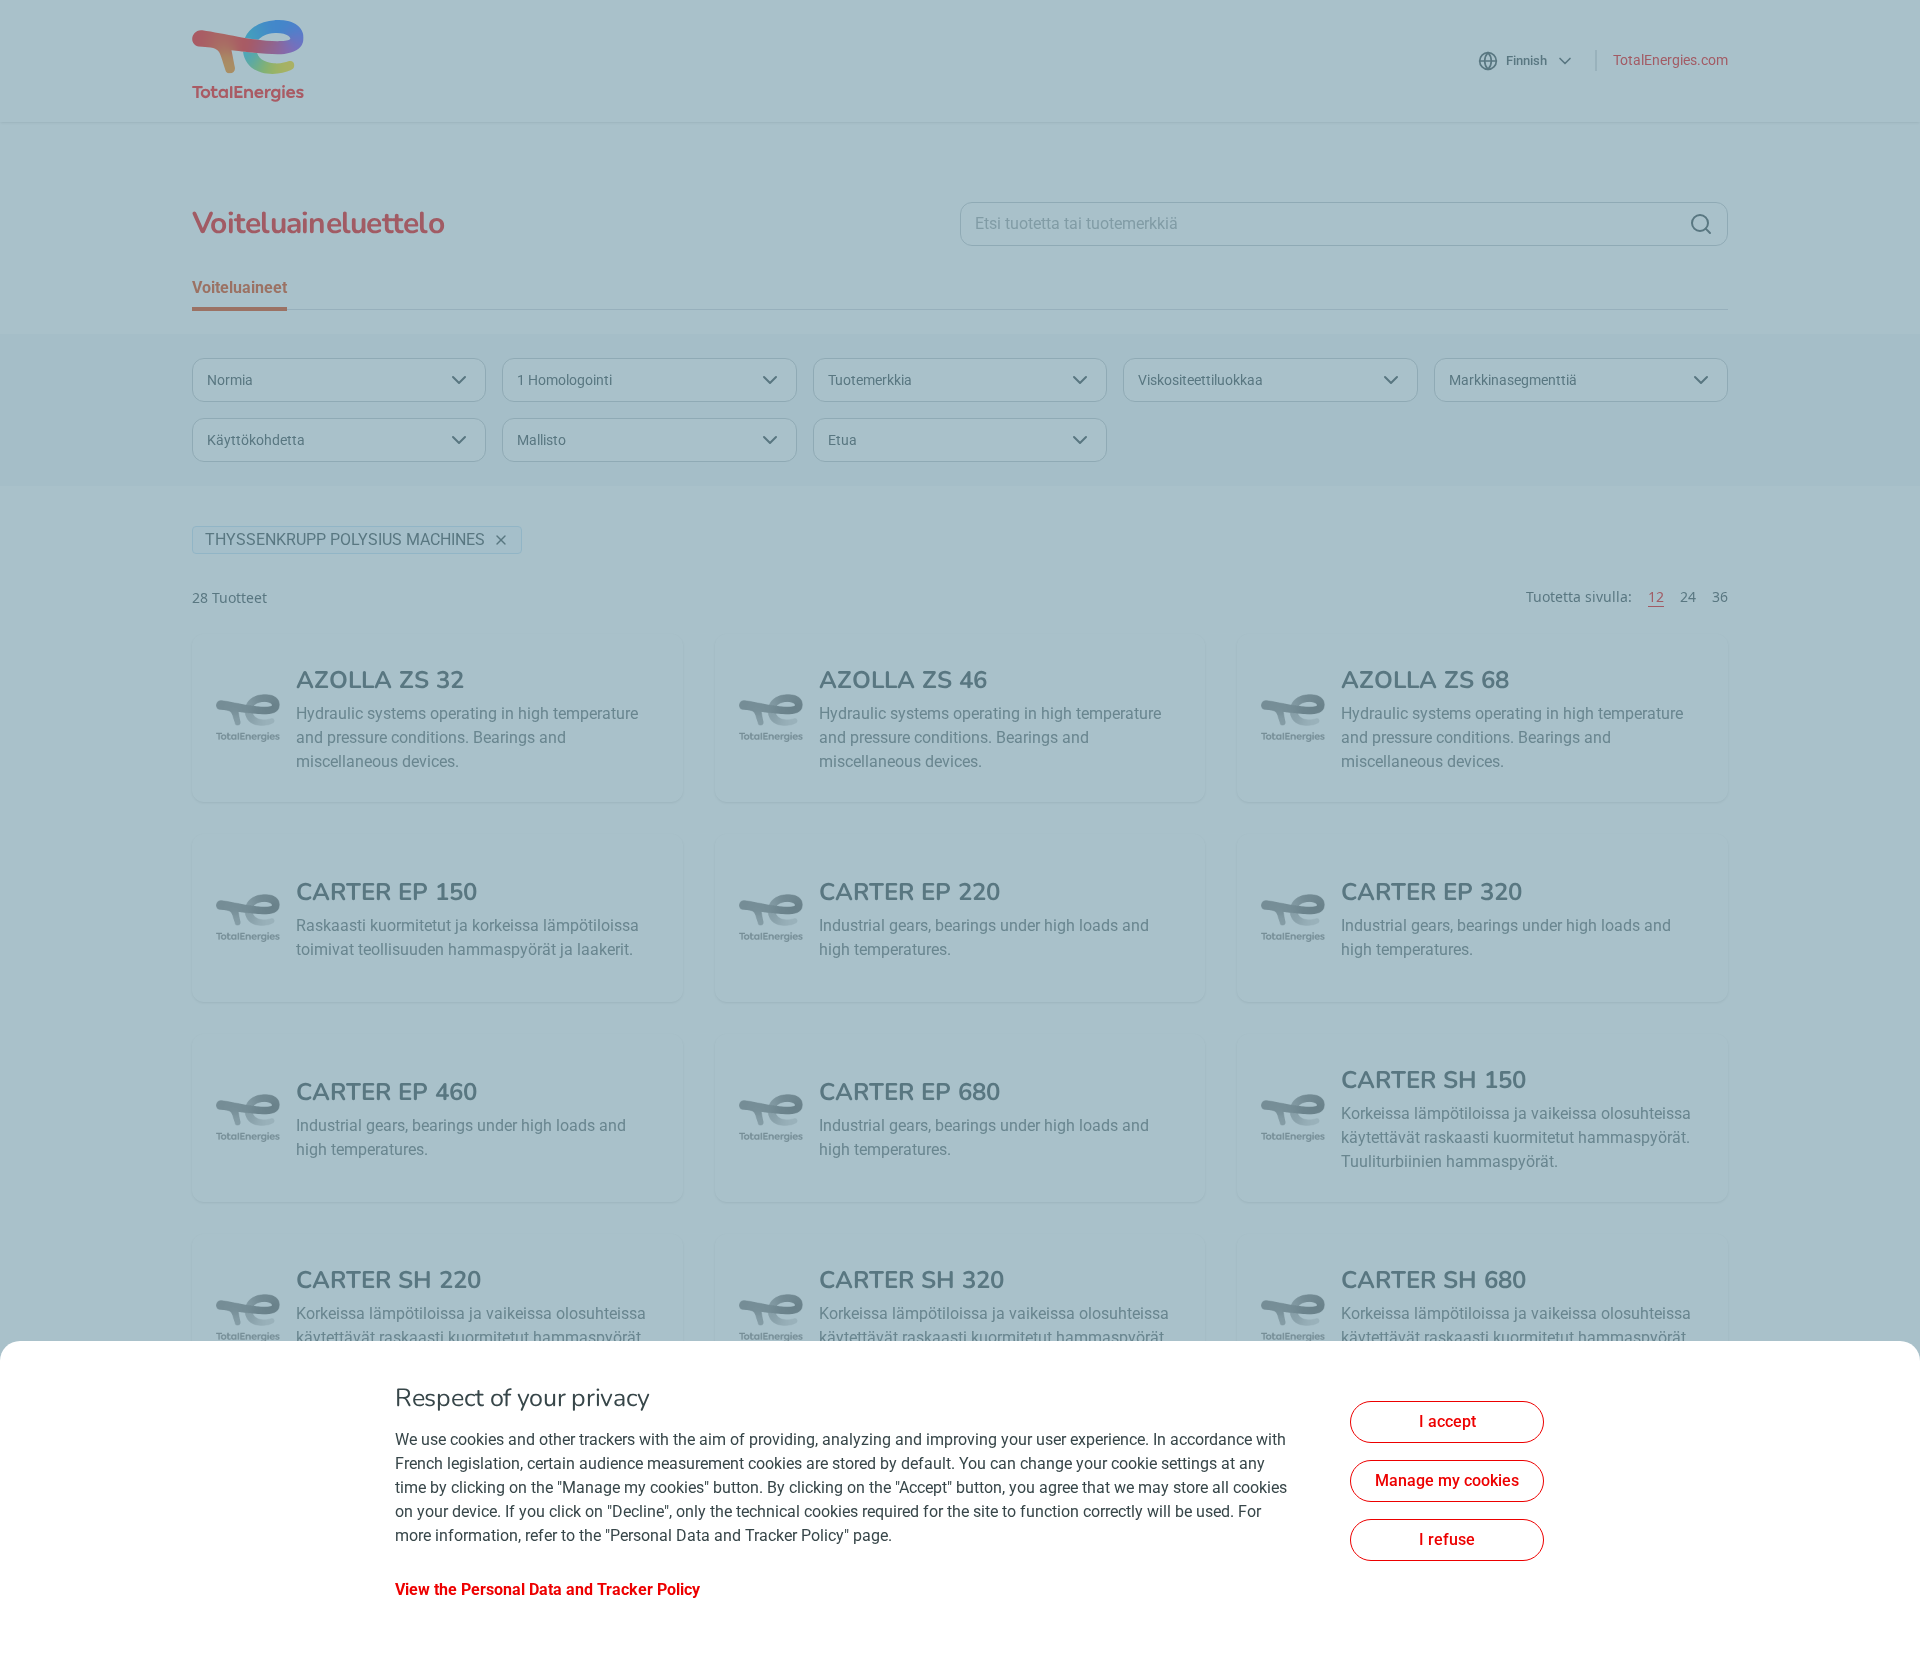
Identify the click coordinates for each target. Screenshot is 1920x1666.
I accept (1447, 1421)
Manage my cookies (1447, 1480)
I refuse (1447, 1539)
